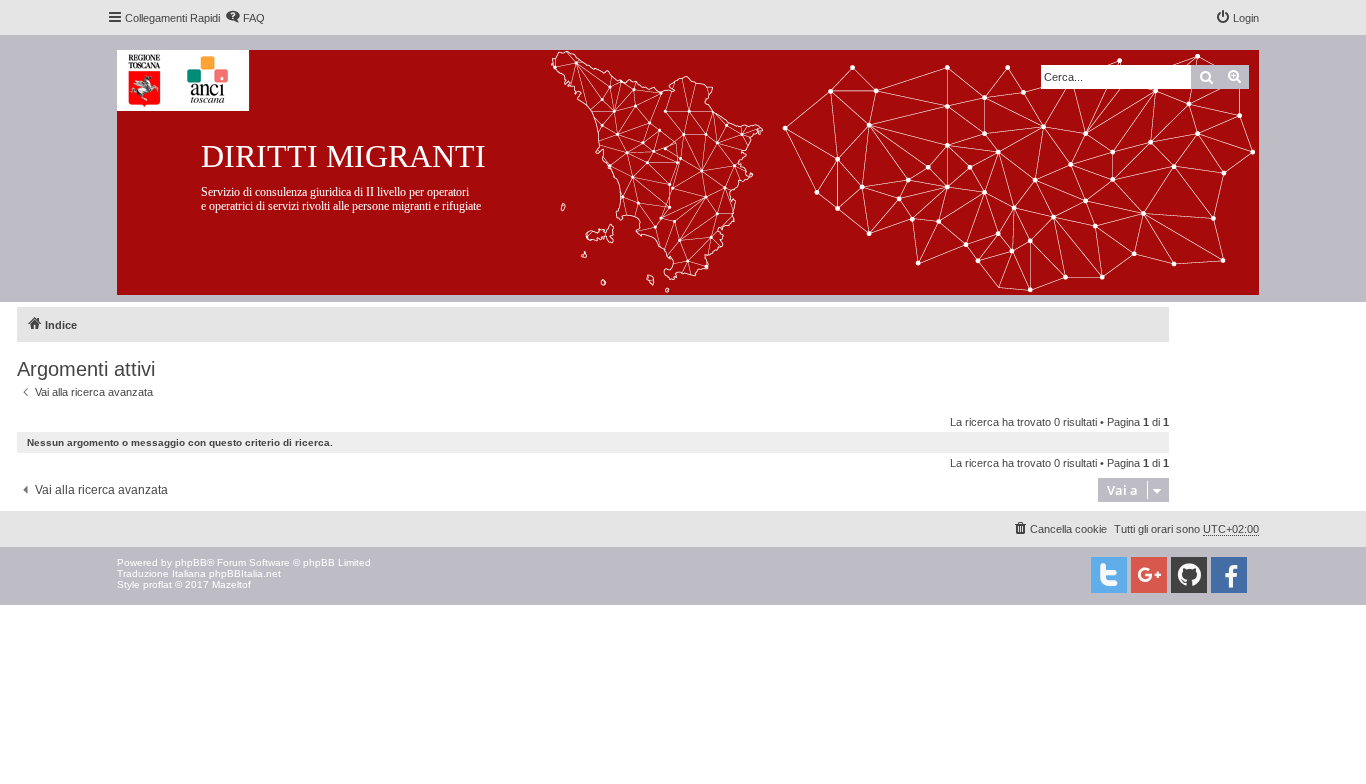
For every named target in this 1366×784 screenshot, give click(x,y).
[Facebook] (1229, 575)
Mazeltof (231, 584)
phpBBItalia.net (245, 573)
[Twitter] (1109, 575)
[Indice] (703, 168)
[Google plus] (1149, 575)
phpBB (191, 562)
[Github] (1189, 575)
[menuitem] (245, 18)
